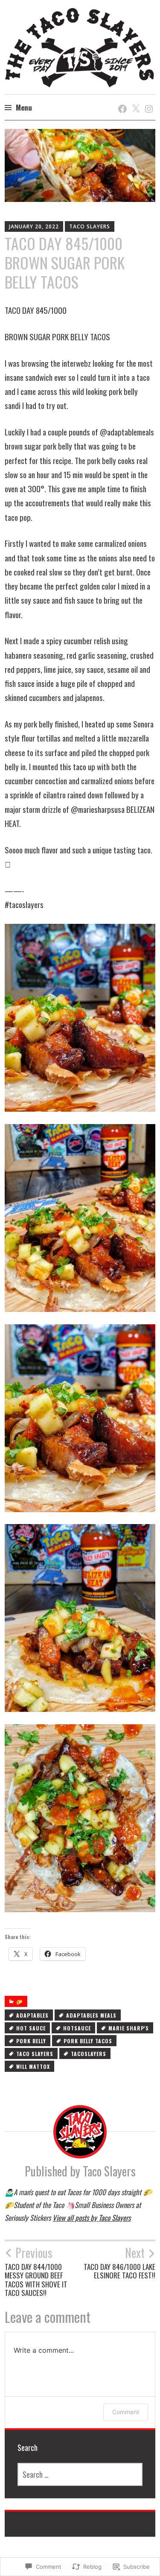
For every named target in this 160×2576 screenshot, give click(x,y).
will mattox (33, 2066)
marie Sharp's (129, 2028)
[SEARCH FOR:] (80, 2474)
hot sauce (31, 2028)
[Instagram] (147, 100)
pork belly (31, 2041)
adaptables (32, 2015)
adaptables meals (91, 2015)
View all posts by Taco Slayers (92, 2218)
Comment (126, 2412)
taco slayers (35, 2054)
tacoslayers (89, 2054)
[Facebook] (121, 100)
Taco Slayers (90, 226)
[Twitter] (134, 100)
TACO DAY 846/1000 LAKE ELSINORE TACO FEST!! (119, 2263)
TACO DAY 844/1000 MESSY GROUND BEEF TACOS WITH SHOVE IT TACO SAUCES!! (36, 2271)
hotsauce (77, 2028)
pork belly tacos (88, 2041)
